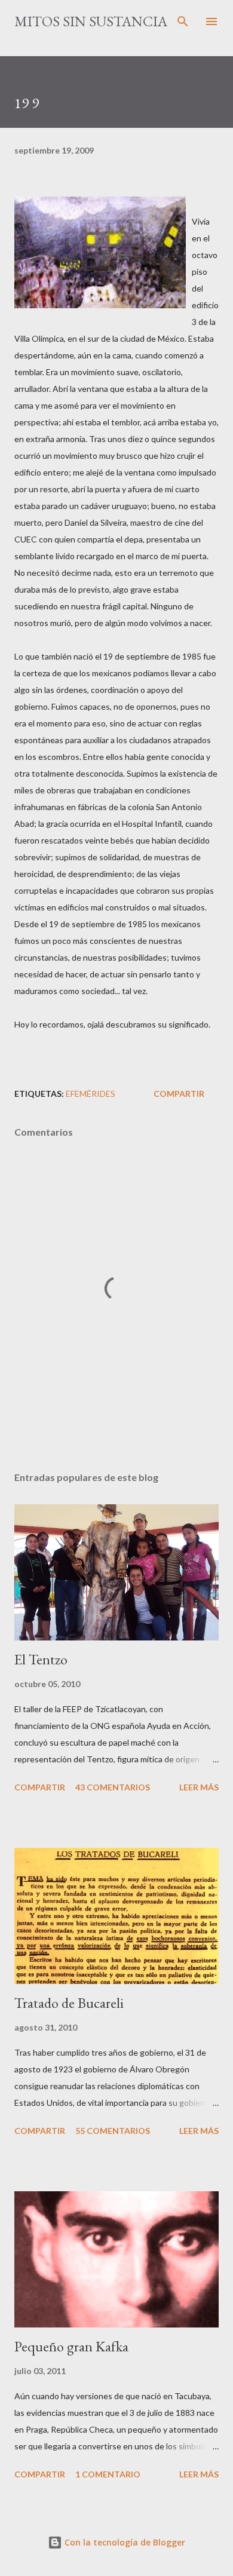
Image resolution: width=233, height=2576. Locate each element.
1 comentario (108, 2474)
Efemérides (91, 1094)
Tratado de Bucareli (69, 2003)
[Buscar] (183, 22)
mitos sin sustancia (91, 21)
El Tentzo (41, 1659)
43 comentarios (113, 1787)
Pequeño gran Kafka (71, 2346)
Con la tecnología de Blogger (124, 2542)
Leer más (199, 1787)
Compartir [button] (179, 1094)
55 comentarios (113, 2131)
